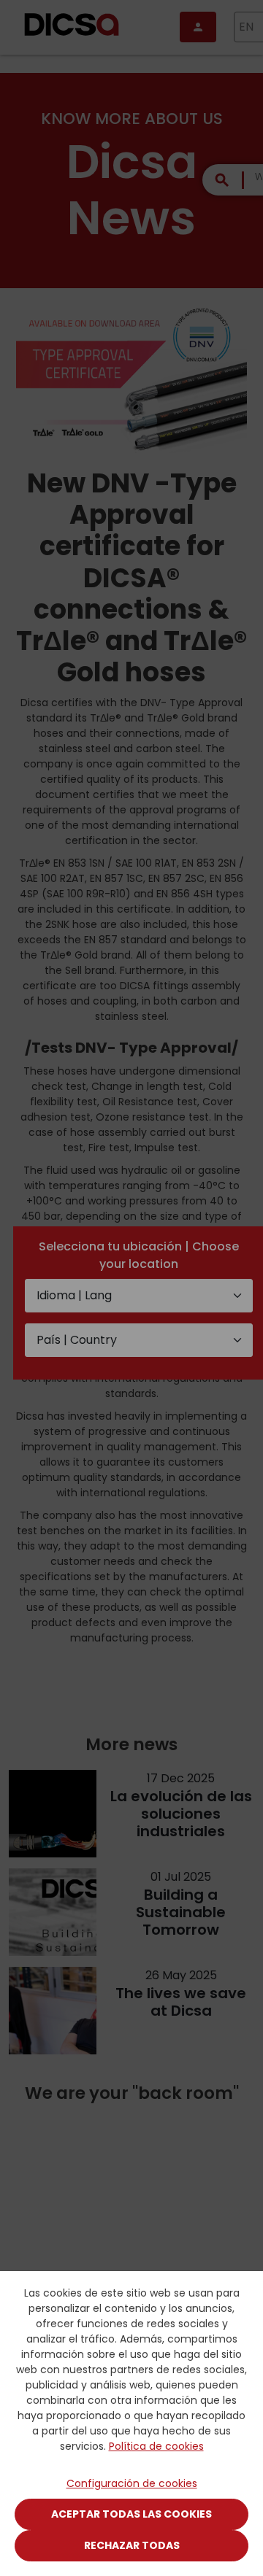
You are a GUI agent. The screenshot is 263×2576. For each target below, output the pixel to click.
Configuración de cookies (132, 2483)
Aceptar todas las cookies (131, 2514)
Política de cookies (156, 2446)
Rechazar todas (132, 2545)
